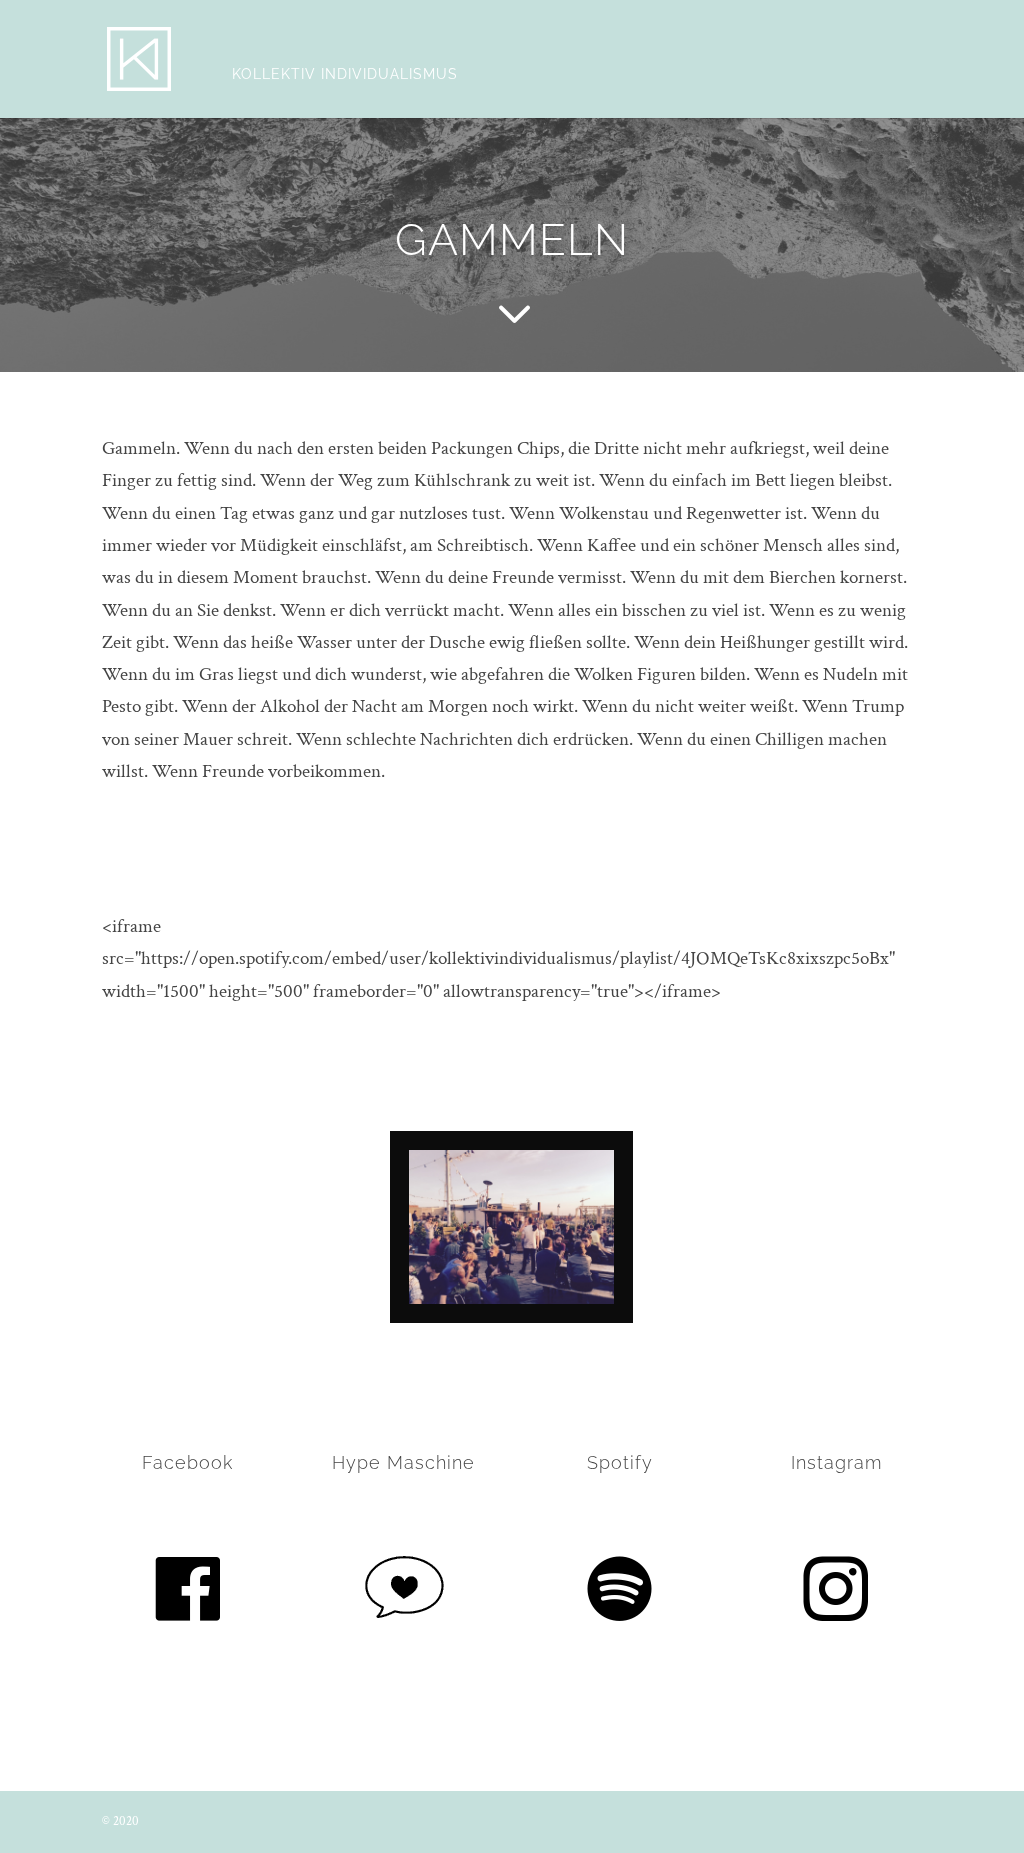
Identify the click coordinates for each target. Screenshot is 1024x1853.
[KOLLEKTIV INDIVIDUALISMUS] (139, 57)
